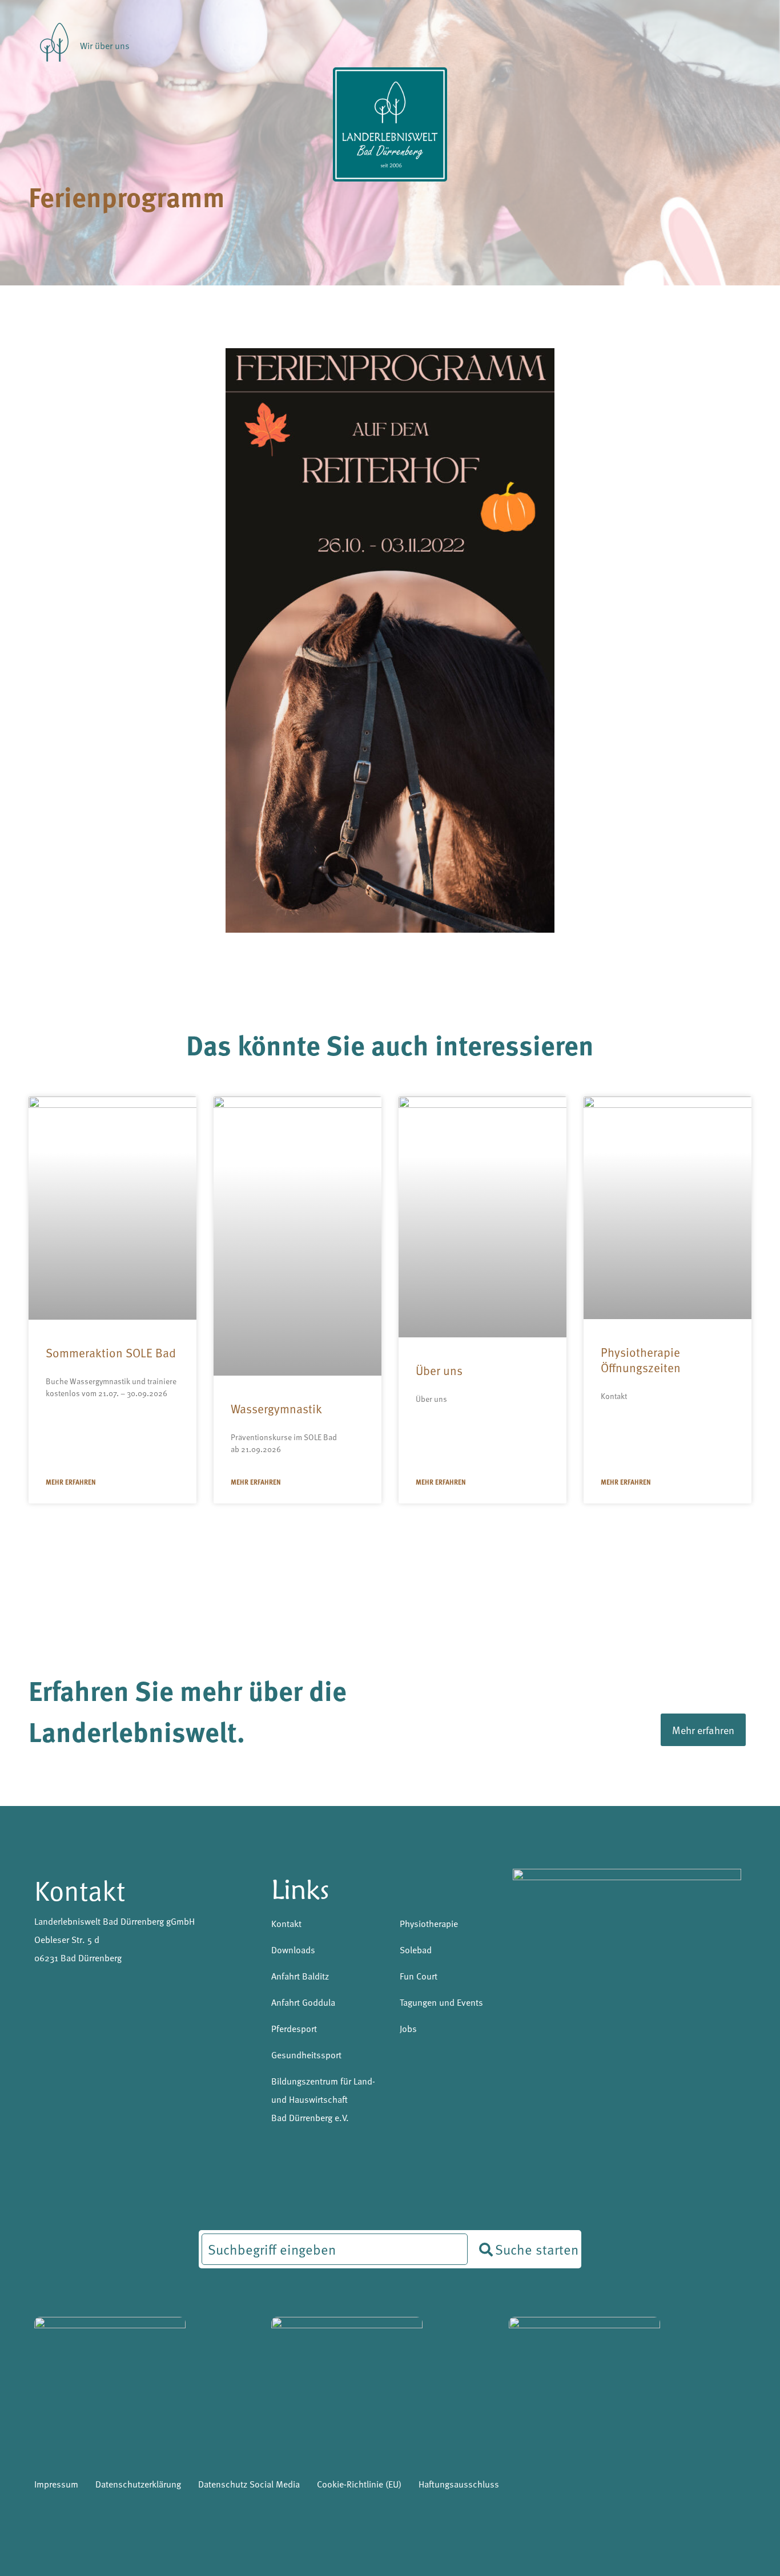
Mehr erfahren (71, 1482)
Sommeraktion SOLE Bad (111, 1352)
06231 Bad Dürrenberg (78, 1957)
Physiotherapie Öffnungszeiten (641, 1360)
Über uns (439, 1370)
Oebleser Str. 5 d (67, 1939)
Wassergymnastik (276, 1408)
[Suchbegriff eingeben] (335, 2249)
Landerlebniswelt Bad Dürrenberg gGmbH (114, 1921)
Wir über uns (105, 45)
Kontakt (80, 1889)
